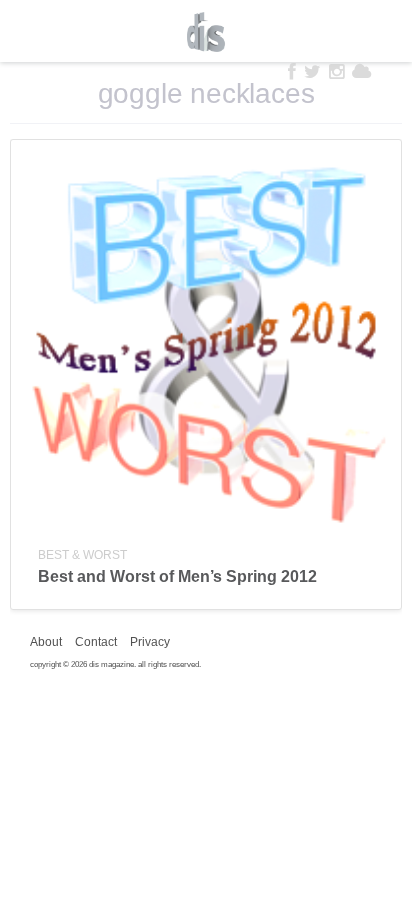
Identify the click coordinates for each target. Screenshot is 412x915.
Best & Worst (82, 555)
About (46, 642)
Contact (96, 642)
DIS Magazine (206, 32)
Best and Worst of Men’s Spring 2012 (177, 576)
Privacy (150, 642)
